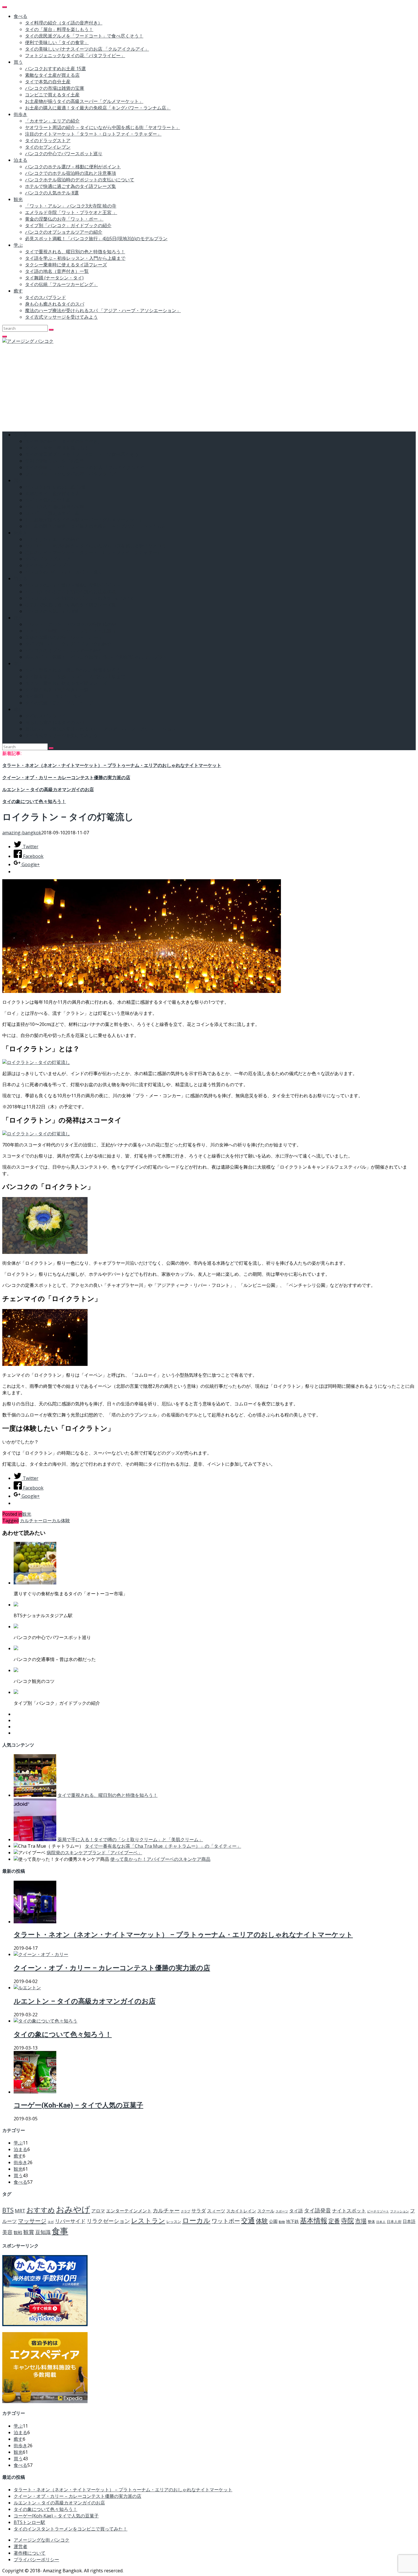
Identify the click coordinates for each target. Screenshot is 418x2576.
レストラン (148, 2220)
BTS (8, 2210)
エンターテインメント (129, 2211)
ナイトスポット (349, 2211)
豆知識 (43, 2232)
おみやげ (73, 2209)
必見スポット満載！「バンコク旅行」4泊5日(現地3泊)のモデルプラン (96, 238)
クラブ (186, 2211)
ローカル (52, 1521)
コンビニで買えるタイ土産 (52, 95)
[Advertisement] (209, 387)
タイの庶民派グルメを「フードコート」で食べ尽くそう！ (84, 36)
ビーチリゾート (378, 2211)
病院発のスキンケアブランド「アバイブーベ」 (94, 1853)
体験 (65, 1521)
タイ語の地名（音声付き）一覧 (57, 271)
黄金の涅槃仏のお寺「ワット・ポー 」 (64, 219)
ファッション (400, 2211)
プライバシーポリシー (36, 2560)
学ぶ (18, 245)
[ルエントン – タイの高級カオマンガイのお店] (27, 1988)
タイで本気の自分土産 (48, 82)
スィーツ (216, 2211)
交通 (248, 2220)
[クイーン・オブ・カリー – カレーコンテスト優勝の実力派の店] (41, 1954)
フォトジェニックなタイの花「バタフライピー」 (75, 55)
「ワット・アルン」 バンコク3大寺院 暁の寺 (71, 206)
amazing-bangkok (22, 833)
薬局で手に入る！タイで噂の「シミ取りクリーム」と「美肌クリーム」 (130, 1839)
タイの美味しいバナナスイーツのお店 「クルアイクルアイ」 (87, 49)
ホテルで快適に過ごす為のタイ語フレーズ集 (71, 186)
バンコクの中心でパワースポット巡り (64, 154)
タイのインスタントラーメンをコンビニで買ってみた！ (71, 2529)
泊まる (20, 160)
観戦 (18, 2232)
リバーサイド (70, 2221)
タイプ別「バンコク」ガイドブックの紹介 (68, 225)
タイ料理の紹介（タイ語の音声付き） (64, 23)
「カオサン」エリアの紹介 (52, 121)
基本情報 (314, 2220)
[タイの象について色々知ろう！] (45, 2021)
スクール (266, 2211)
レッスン (174, 2222)
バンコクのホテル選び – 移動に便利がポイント (73, 167)
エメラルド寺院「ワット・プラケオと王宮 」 (71, 212)
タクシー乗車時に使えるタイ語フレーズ (66, 265)
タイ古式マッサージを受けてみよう (61, 317)
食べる (20, 16)
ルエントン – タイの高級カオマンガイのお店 (48, 790)
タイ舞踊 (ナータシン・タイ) (54, 278)
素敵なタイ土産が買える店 (52, 75)
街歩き (20, 114)
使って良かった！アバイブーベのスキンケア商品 (160, 1859)
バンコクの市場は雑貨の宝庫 (55, 88)
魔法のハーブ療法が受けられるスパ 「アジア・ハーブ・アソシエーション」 (103, 310)
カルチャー (31, 1521)
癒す (18, 291)
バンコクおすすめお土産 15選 (55, 69)
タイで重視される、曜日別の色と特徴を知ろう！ (75, 252)
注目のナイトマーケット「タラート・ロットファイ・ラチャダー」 (93, 134)
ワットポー (226, 2221)
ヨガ (51, 2222)
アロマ (98, 2211)
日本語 (409, 2221)
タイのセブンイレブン (48, 147)
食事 (60, 2231)
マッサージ (32, 2221)
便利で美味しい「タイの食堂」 (57, 42)
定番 (334, 2221)
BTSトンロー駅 (29, 2522)
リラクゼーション (108, 2221)
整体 (371, 2222)
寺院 (347, 2220)
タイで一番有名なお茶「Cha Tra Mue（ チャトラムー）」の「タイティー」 (163, 1846)
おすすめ (41, 2210)
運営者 (20, 2546)
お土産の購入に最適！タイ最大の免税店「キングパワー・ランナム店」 (98, 108)
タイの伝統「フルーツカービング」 (61, 284)
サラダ (199, 2211)
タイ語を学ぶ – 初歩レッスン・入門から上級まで (75, 258)
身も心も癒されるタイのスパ (55, 304)
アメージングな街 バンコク (42, 2540)
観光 (18, 199)
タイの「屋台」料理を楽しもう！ (59, 29)
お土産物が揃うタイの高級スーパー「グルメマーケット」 (84, 101)
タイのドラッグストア (48, 140)
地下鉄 (292, 2221)
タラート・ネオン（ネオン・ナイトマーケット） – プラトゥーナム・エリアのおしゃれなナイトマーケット (112, 765)
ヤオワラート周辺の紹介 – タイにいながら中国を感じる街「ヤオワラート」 (103, 127)
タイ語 (296, 2211)
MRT (20, 2211)
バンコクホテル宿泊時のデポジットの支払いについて (80, 180)
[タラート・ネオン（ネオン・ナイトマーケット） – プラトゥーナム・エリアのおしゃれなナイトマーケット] (35, 1922)
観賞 (29, 2232)
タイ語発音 (317, 2210)
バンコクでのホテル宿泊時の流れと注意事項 (71, 173)
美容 (7, 2232)
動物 (282, 2222)
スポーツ (282, 2211)
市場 (361, 2221)
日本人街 (394, 2222)
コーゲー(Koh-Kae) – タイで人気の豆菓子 (78, 2105)
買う (18, 62)
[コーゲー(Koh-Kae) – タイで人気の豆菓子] (35, 2092)
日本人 (381, 2222)
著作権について (30, 2553)
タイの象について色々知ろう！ (34, 801)
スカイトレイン (241, 2211)
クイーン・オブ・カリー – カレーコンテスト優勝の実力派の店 (66, 778)
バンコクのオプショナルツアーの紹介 (64, 232)
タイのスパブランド (45, 297)
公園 (273, 2221)
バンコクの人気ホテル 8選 (52, 193)
